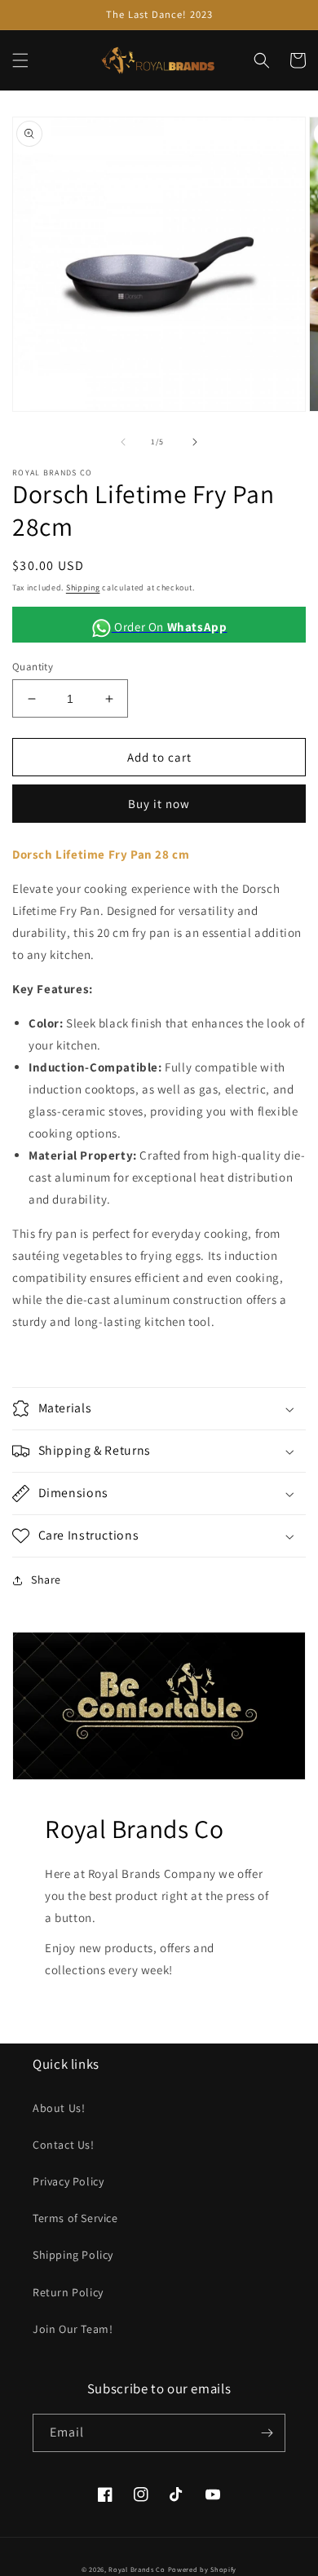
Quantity (33, 667)
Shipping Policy (73, 2255)
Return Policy (68, 2292)
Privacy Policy (68, 2181)
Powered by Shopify (203, 2569)
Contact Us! (64, 2145)
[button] (20, 60)
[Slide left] (123, 442)
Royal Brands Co (137, 2569)
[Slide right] (195, 442)
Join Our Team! (73, 2329)
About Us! (59, 2108)
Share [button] (46, 1580)
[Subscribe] (267, 2433)
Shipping (83, 588)
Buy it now (159, 804)
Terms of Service (75, 2218)
